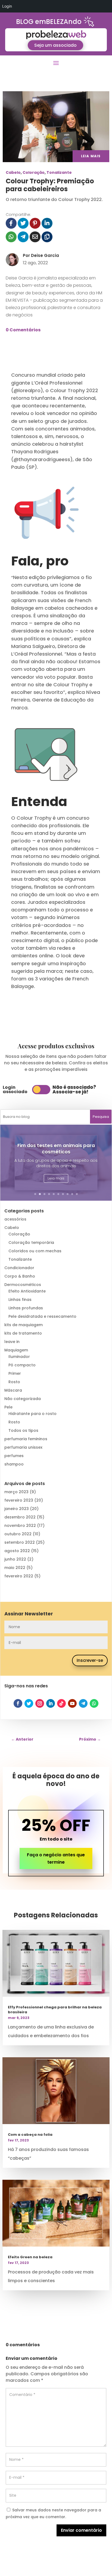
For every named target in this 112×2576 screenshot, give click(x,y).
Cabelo (13, 172)
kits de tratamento (23, 1333)
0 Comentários (23, 330)
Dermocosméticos (23, 1285)
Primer (15, 1373)
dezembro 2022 (20, 1517)
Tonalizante (59, 172)
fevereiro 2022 (19, 1576)
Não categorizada (23, 1399)
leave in (12, 1342)
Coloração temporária (31, 1243)
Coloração (34, 172)
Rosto (14, 1382)
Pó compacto (22, 1365)
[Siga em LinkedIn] (51, 1703)
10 (77, 1194)
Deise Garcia (45, 255)
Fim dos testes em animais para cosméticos (56, 1149)
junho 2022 (15, 1559)
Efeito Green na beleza (30, 2257)
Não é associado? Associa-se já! (74, 1089)
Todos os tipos (23, 1430)
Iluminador (19, 1357)
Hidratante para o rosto (32, 1414)
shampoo (14, 1464)
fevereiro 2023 (19, 1500)
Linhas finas (20, 1300)
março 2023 (16, 1492)
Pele (8, 1407)
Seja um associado (55, 45)
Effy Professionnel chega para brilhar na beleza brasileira (55, 2010)
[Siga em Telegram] (83, 1703)
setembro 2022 (20, 1542)
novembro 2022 (20, 1526)
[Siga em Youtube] (72, 1703)
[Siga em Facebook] (18, 1703)
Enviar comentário (81, 2530)
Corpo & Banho (20, 1276)
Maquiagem (16, 1350)
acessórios (15, 1219)
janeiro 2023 (17, 1509)
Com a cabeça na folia (30, 2135)
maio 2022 (15, 1568)
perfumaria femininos (26, 1439)
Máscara (13, 1390)
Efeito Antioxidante (27, 1291)
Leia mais (56, 1178)
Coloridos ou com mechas (35, 1251)
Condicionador (19, 1268)
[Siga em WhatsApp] (94, 1703)
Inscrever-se (90, 1660)
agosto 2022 (17, 1551)
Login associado (15, 1089)
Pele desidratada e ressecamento (42, 1316)
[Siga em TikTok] (61, 1703)
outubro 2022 (18, 1534)
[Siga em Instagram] (40, 1703)
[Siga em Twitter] (29, 1703)
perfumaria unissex (23, 1447)
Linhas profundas (26, 1308)
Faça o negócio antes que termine (56, 1858)
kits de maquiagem (24, 1325)
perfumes (14, 1456)
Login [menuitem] (7, 6)
